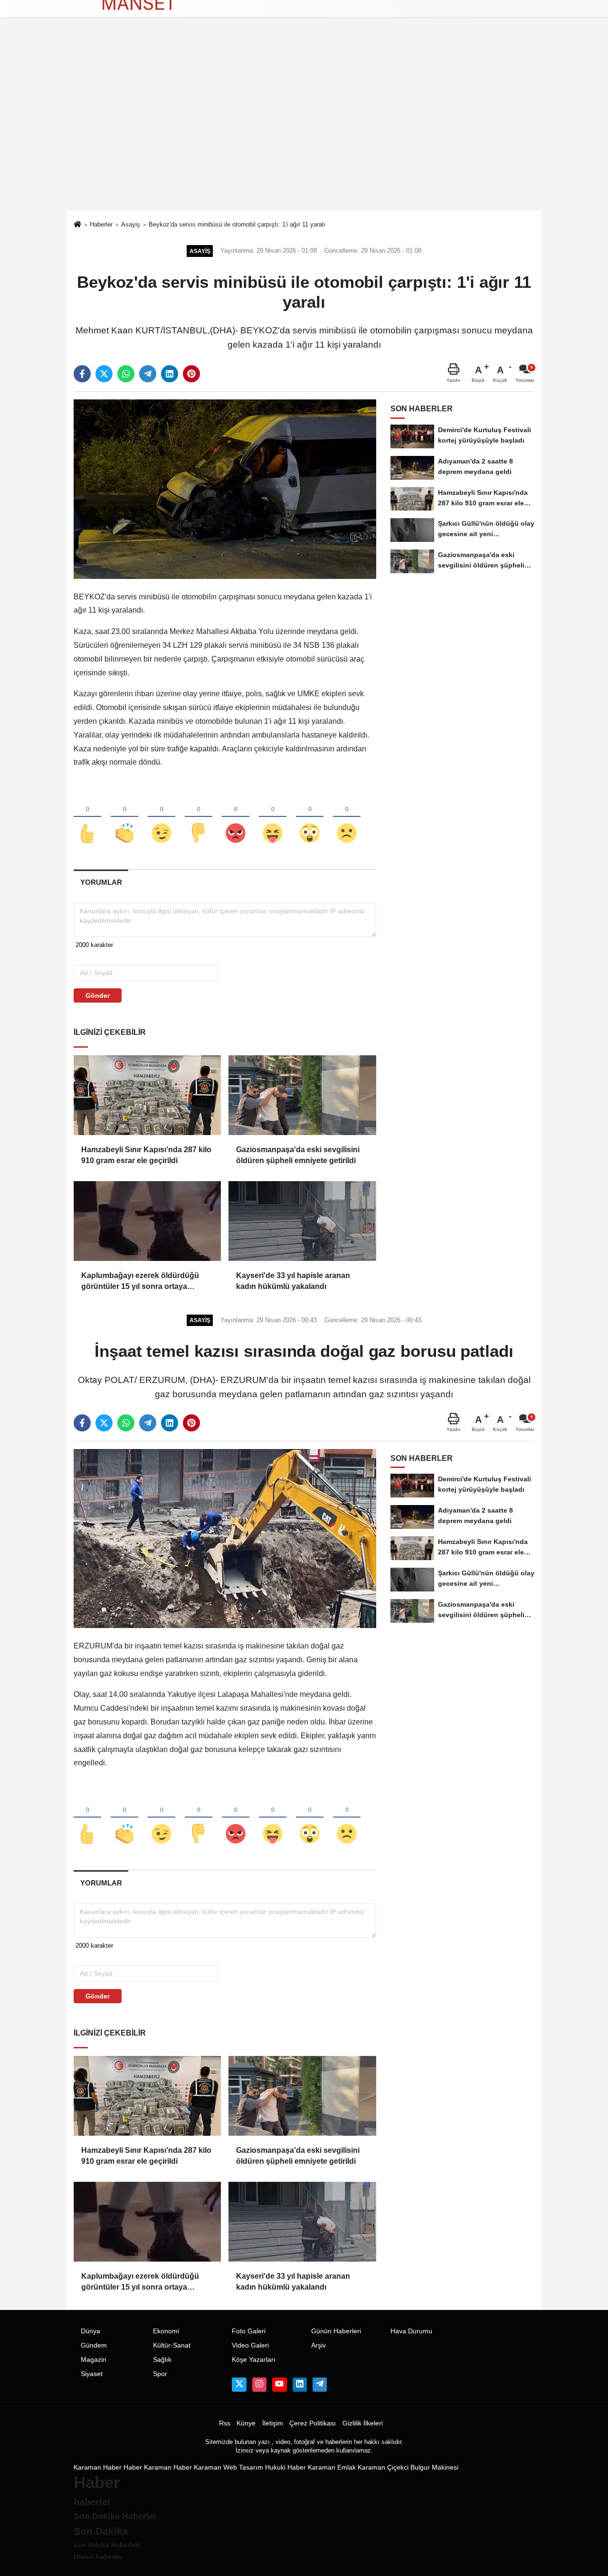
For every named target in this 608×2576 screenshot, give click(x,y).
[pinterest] (191, 374)
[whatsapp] (126, 374)
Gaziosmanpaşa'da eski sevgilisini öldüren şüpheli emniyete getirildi (298, 1155)
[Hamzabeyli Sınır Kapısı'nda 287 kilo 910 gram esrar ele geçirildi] (147, 1095)
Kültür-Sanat (172, 2345)
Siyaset (92, 2374)
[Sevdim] (161, 817)
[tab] (101, 882)
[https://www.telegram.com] (320, 2385)
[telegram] (148, 374)
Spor (160, 2374)
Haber (133, 2467)
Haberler (101, 224)
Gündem (94, 2345)
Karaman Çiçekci (383, 2467)
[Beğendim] (87, 817)
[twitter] (104, 374)
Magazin (94, 2360)
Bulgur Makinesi (434, 2467)
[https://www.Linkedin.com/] (300, 2385)
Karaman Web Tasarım (228, 2467)
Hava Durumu (411, 2331)
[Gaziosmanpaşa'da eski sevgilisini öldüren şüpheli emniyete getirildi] (302, 1095)
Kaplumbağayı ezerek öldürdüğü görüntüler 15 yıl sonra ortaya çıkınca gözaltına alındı (140, 1282)
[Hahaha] (273, 817)
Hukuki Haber (285, 2467)
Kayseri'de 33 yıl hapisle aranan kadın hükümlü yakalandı (293, 1281)
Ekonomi (166, 2331)
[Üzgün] (347, 817)
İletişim (273, 2423)
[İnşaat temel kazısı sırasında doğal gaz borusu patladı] (225, 1538)
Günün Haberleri (336, 2331)
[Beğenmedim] (199, 817)
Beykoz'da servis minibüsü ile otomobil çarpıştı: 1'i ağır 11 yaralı (237, 224)
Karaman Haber (98, 2467)
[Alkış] (124, 817)
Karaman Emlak (332, 2467)
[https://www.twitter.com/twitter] (239, 2385)
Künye (246, 2423)
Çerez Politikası (313, 2423)
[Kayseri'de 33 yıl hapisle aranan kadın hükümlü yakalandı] (302, 1221)
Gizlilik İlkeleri (363, 2423)
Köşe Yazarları (254, 2360)
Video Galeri (250, 2345)
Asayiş (131, 224)
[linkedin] (170, 374)
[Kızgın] (236, 817)
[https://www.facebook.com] (279, 2385)
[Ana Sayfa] (77, 225)
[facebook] (82, 374)
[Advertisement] (304, 140)
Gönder (98, 995)
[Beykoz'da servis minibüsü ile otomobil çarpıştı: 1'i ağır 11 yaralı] (225, 488)
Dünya (90, 2331)
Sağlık (162, 2360)
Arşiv (318, 2345)
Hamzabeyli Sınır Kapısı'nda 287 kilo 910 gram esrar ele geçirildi (146, 1155)
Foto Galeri (249, 2331)
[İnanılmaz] (310, 817)
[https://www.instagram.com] (259, 2385)
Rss (225, 2423)
